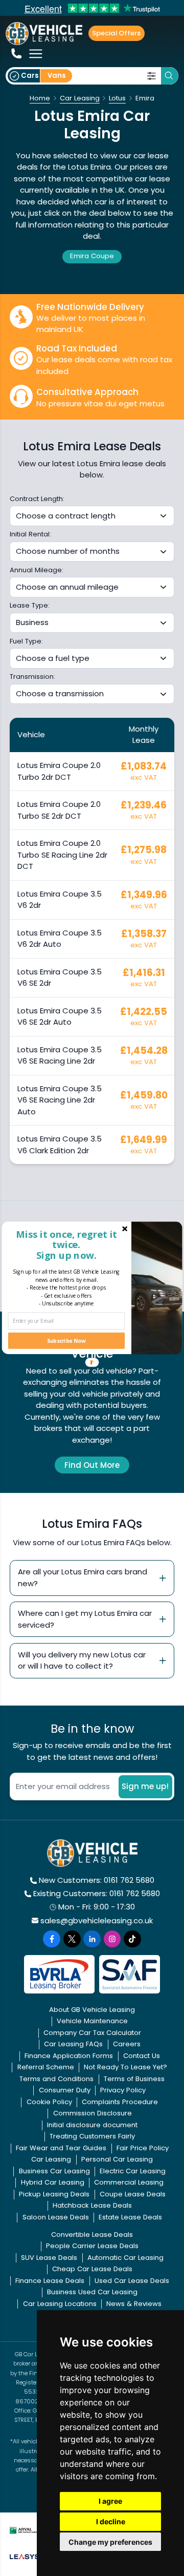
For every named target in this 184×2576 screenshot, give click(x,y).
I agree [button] (110, 2501)
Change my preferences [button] (110, 2542)
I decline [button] (111, 2521)
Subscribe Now (66, 1341)
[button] (66, 1244)
